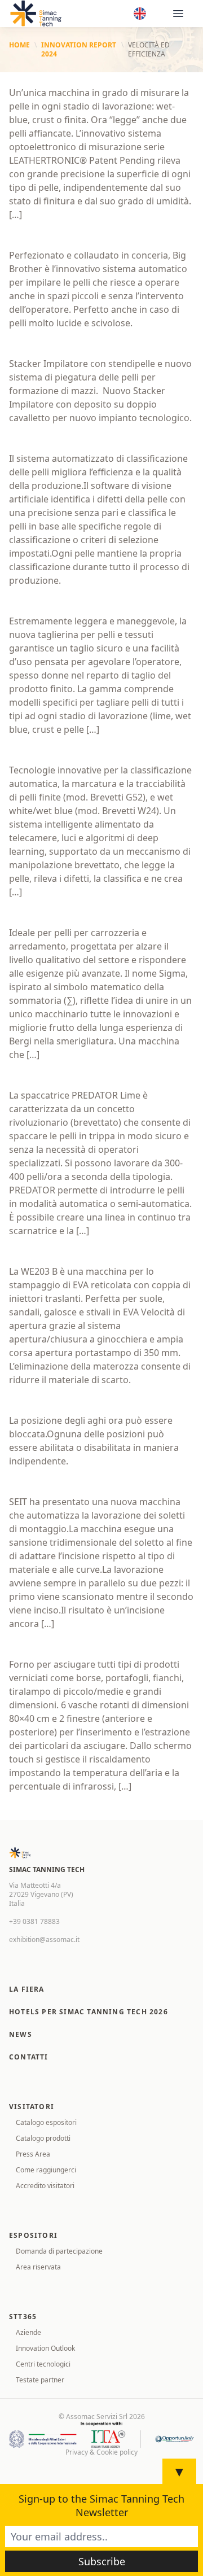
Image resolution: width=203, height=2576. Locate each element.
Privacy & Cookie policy (101, 2452)
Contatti (29, 2057)
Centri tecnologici (43, 2364)
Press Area (33, 2154)
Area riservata (38, 2267)
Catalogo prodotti (43, 2138)
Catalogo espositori (46, 2122)
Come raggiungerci (46, 2170)
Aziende (28, 2332)
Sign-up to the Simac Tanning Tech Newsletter (101, 2505)
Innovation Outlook (45, 2348)
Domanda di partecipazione (59, 2251)
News (21, 2034)
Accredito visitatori (45, 2186)
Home (19, 45)
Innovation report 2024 (79, 50)
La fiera (27, 1989)
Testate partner (40, 2380)
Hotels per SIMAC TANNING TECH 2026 (89, 2012)
